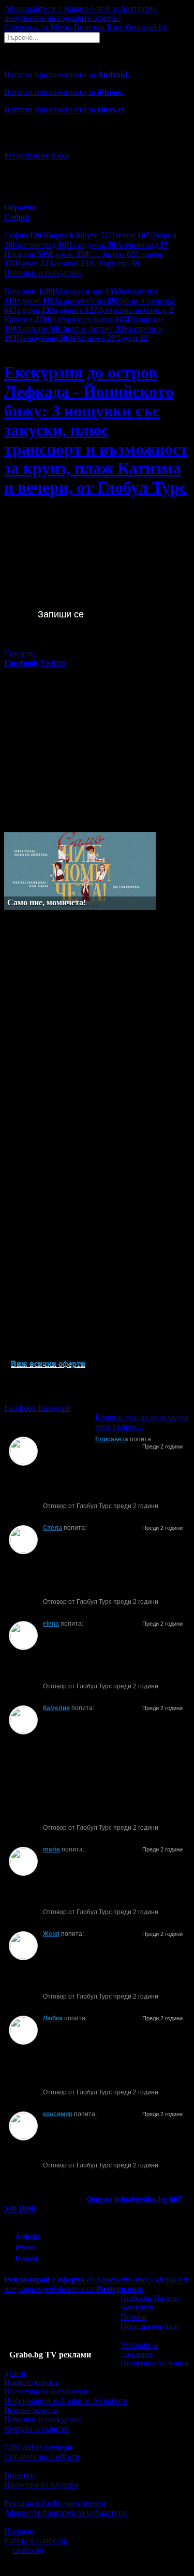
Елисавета (112, 1439)
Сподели (20, 653)
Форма (99, 2199)
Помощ (133, 2317)
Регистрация (26, 156)
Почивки (29, 291)
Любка (53, 2018)
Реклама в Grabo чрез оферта (55, 2503)
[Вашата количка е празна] (5, 47)
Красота (26, 319)
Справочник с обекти (42, 2457)
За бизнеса (92, 338)
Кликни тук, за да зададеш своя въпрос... (142, 1422)
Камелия (56, 1708)
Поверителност (31, 2382)
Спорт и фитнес (91, 329)
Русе (95, 235)
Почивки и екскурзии (43, 2419)
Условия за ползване (139, 2349)
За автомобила (85, 301)
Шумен (31, 263)
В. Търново (114, 263)
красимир (58, 2114)
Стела (53, 1528)
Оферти (26, 27)
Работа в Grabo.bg (36, 2541)
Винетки (20, 2475)
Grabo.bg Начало (150, 2298)
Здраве (35, 301)
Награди (19, 2531)
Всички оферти (31, 2410)
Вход (59, 156)
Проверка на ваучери (41, 2485)
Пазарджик (91, 245)
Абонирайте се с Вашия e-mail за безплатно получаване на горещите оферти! (80, 13)
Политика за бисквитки (46, 2391)
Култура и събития (87, 319)
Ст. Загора (112, 254)
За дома (31, 310)
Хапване (37, 329)
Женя (51, 1934)
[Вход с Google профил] (97, 146)
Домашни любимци (135, 310)
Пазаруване (42, 338)
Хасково (69, 263)
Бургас (69, 254)
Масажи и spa (86, 291)
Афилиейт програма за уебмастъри (66, 2513)
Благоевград (39, 245)
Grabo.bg (28, 2550)
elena (51, 1624)
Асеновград (142, 245)
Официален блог (150, 2326)
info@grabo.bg (141, 2199)
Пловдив (27, 254)
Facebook (21, 1408)
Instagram (54, 1408)
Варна (64, 235)
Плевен (129, 235)
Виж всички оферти (48, 1363)
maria (51, 1849)
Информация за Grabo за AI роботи (66, 2401)
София (25, 235)
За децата (73, 310)
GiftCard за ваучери (38, 2447)
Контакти (137, 2307)
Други (132, 338)
